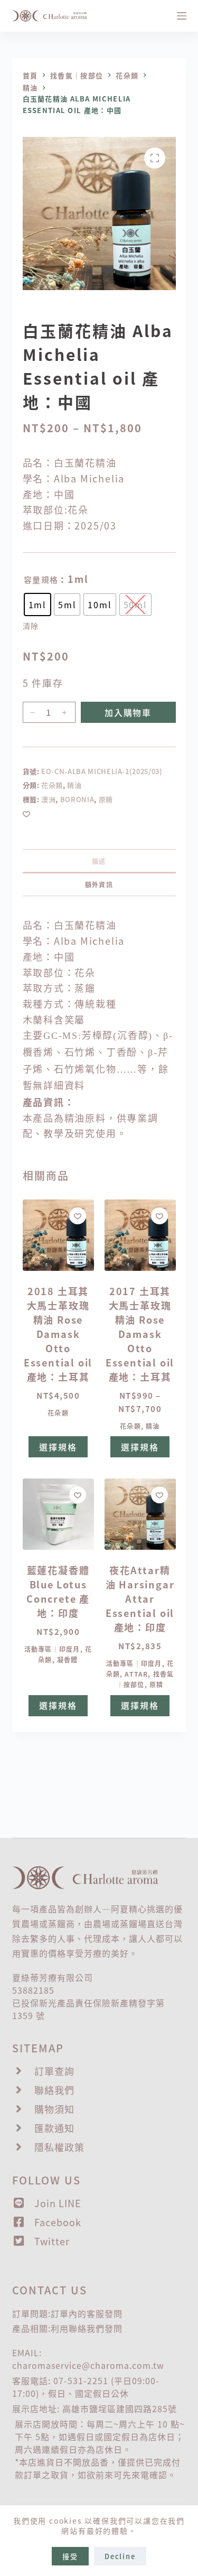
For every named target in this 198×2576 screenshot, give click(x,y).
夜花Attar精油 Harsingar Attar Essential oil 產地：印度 (140, 1598)
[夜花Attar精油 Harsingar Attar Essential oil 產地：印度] (140, 1514)
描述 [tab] (99, 861)
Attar (136, 1674)
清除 (31, 626)
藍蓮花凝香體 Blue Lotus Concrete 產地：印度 (58, 1591)
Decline (120, 2556)
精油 (74, 785)
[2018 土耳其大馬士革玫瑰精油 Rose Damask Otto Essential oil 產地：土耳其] (58, 1235)
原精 (106, 799)
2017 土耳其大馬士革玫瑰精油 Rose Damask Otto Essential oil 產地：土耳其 (140, 1334)
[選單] (182, 16)
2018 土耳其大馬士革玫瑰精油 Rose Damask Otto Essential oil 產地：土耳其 (58, 1334)
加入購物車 (128, 712)
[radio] (37, 605)
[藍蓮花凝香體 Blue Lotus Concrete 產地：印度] (58, 1514)
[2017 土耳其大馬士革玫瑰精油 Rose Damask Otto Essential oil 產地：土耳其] (140, 1235)
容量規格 (41, 579)
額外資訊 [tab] (99, 884)
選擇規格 (58, 1447)
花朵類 (52, 785)
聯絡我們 (87, 2328)
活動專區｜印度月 (52, 1649)
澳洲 (48, 799)
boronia (77, 799)
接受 (70, 2556)
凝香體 (68, 1659)
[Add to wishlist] (26, 814)
